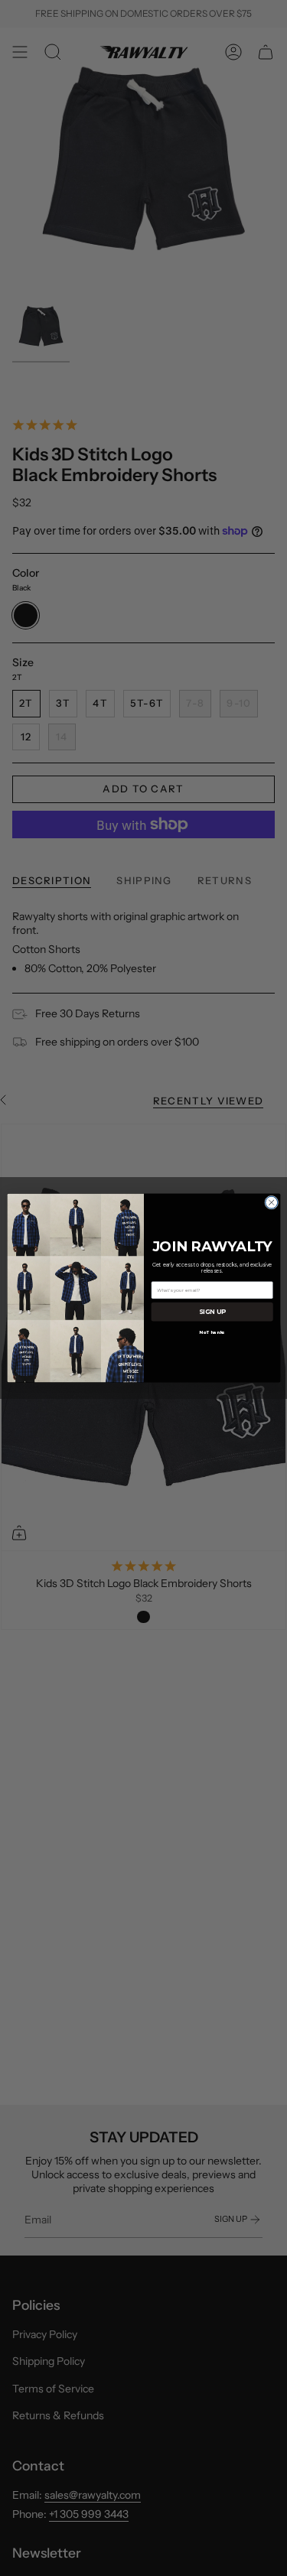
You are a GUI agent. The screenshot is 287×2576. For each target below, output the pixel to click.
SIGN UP (212, 1312)
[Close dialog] (271, 1202)
